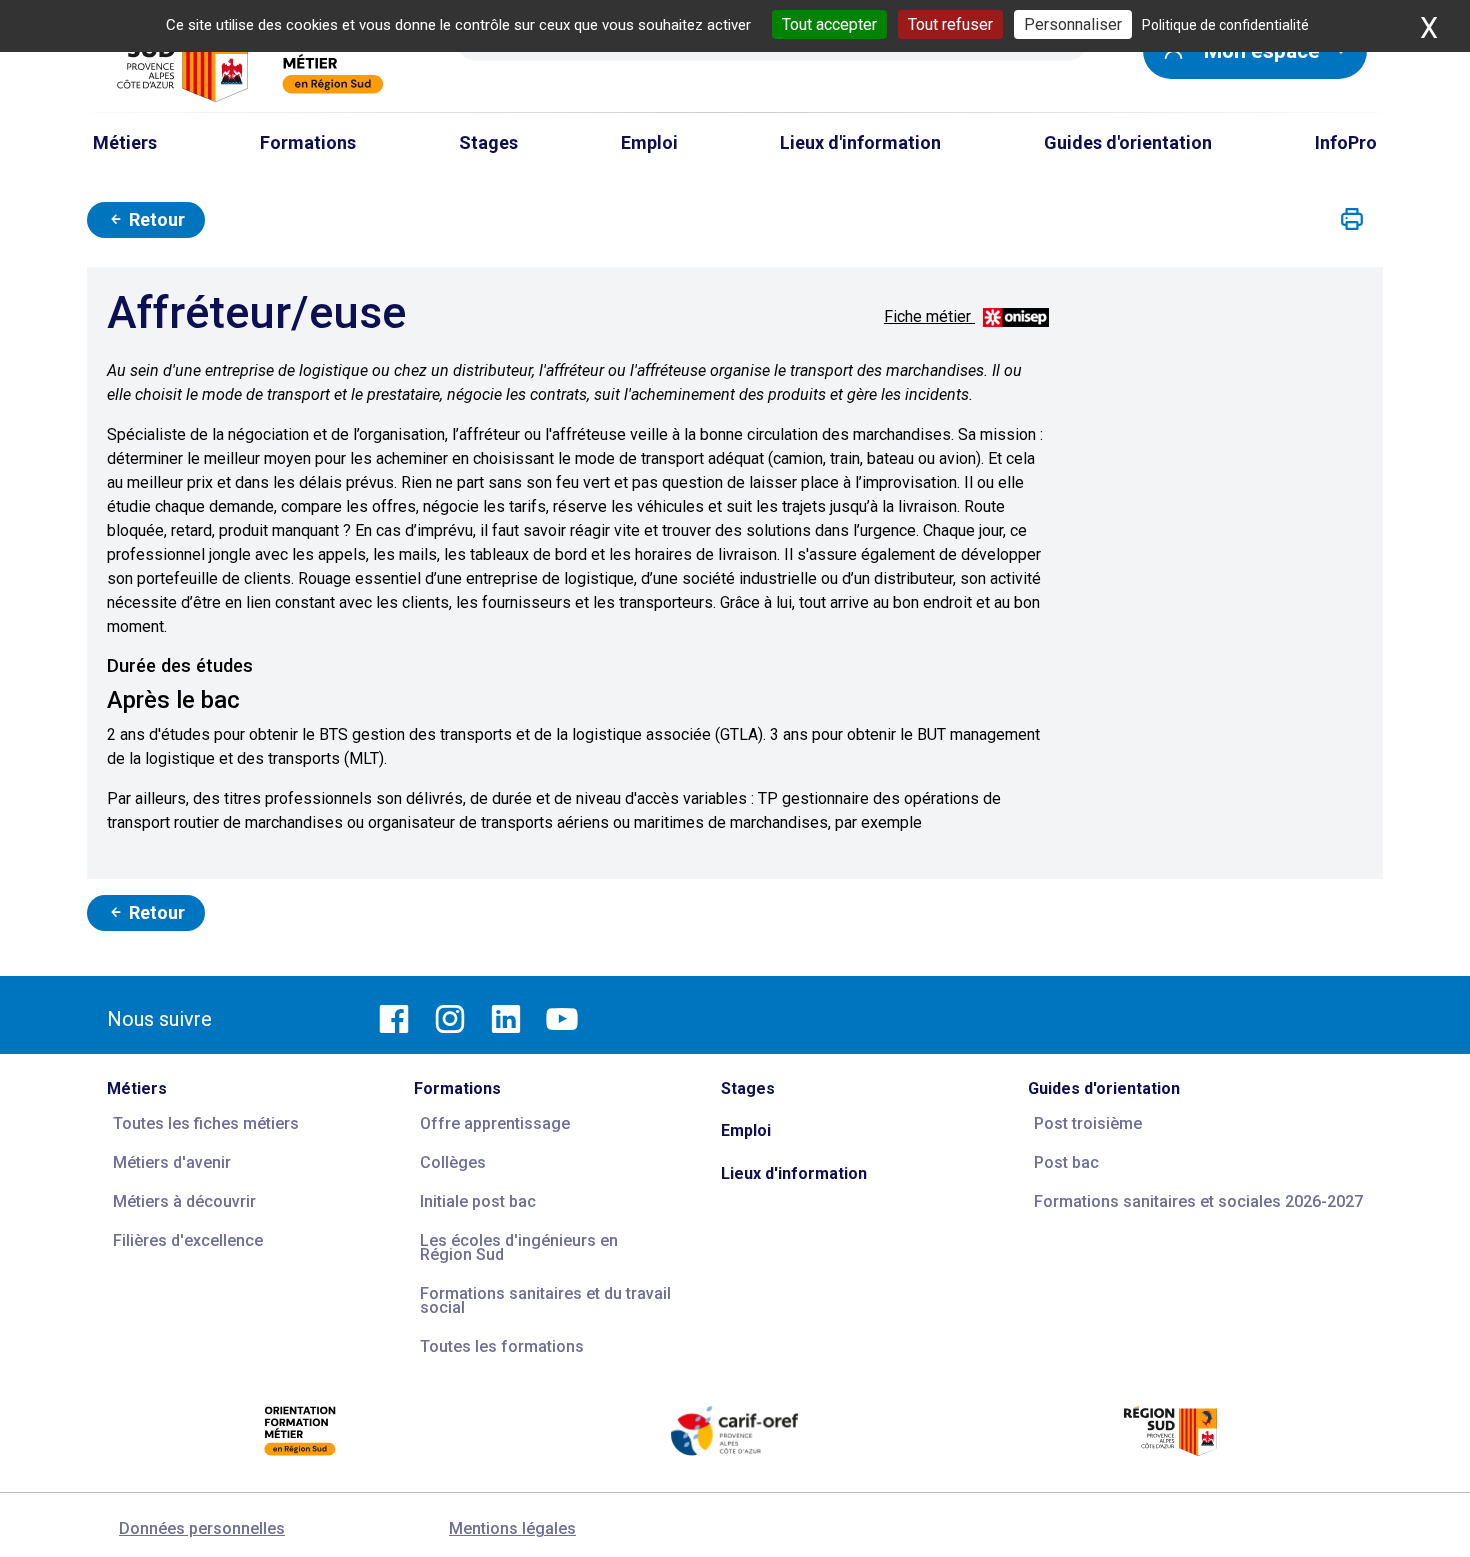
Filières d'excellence (188, 1240)
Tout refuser (950, 24)
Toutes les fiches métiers (206, 1123)
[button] (1352, 220)
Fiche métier (929, 316)
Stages (748, 1088)
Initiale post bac (478, 1201)
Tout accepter (829, 24)
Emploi (746, 1130)
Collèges (453, 1162)
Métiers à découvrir (184, 1201)
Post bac (1066, 1162)
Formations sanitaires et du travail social (545, 1300)
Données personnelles (202, 1528)
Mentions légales (512, 1528)
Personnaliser (1073, 24)
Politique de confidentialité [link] (1225, 25)
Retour (155, 219)
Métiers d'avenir (172, 1162)
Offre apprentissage (495, 1123)
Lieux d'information (794, 1173)
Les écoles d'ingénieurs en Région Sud (519, 1247)
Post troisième (1088, 1123)
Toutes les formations (502, 1346)
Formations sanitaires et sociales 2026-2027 (1198, 1201)
